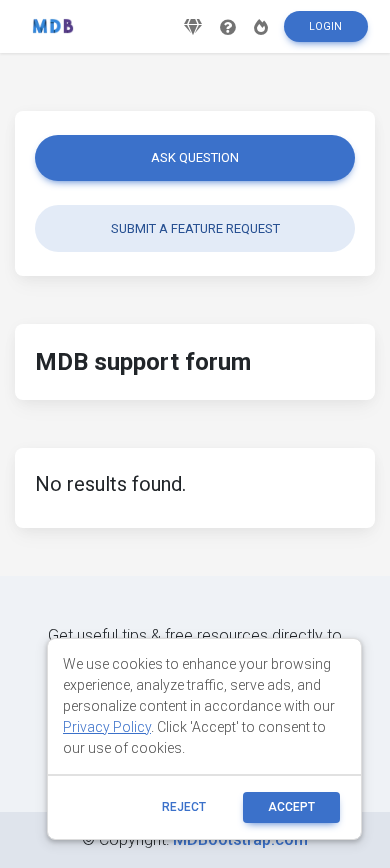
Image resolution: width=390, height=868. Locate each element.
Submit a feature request (195, 228)
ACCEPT (291, 807)
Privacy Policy (107, 727)
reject (184, 807)
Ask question (195, 157)
